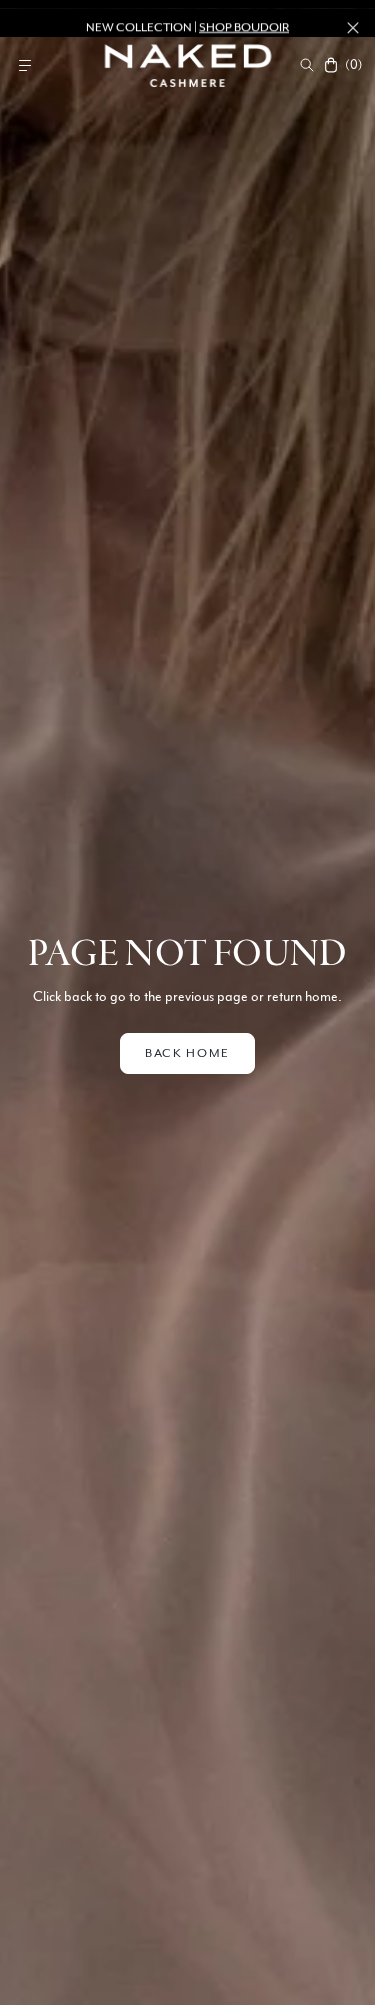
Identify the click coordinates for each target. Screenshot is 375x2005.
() (353, 65)
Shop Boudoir (244, 18)
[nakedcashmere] (187, 65)
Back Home (187, 1053)
